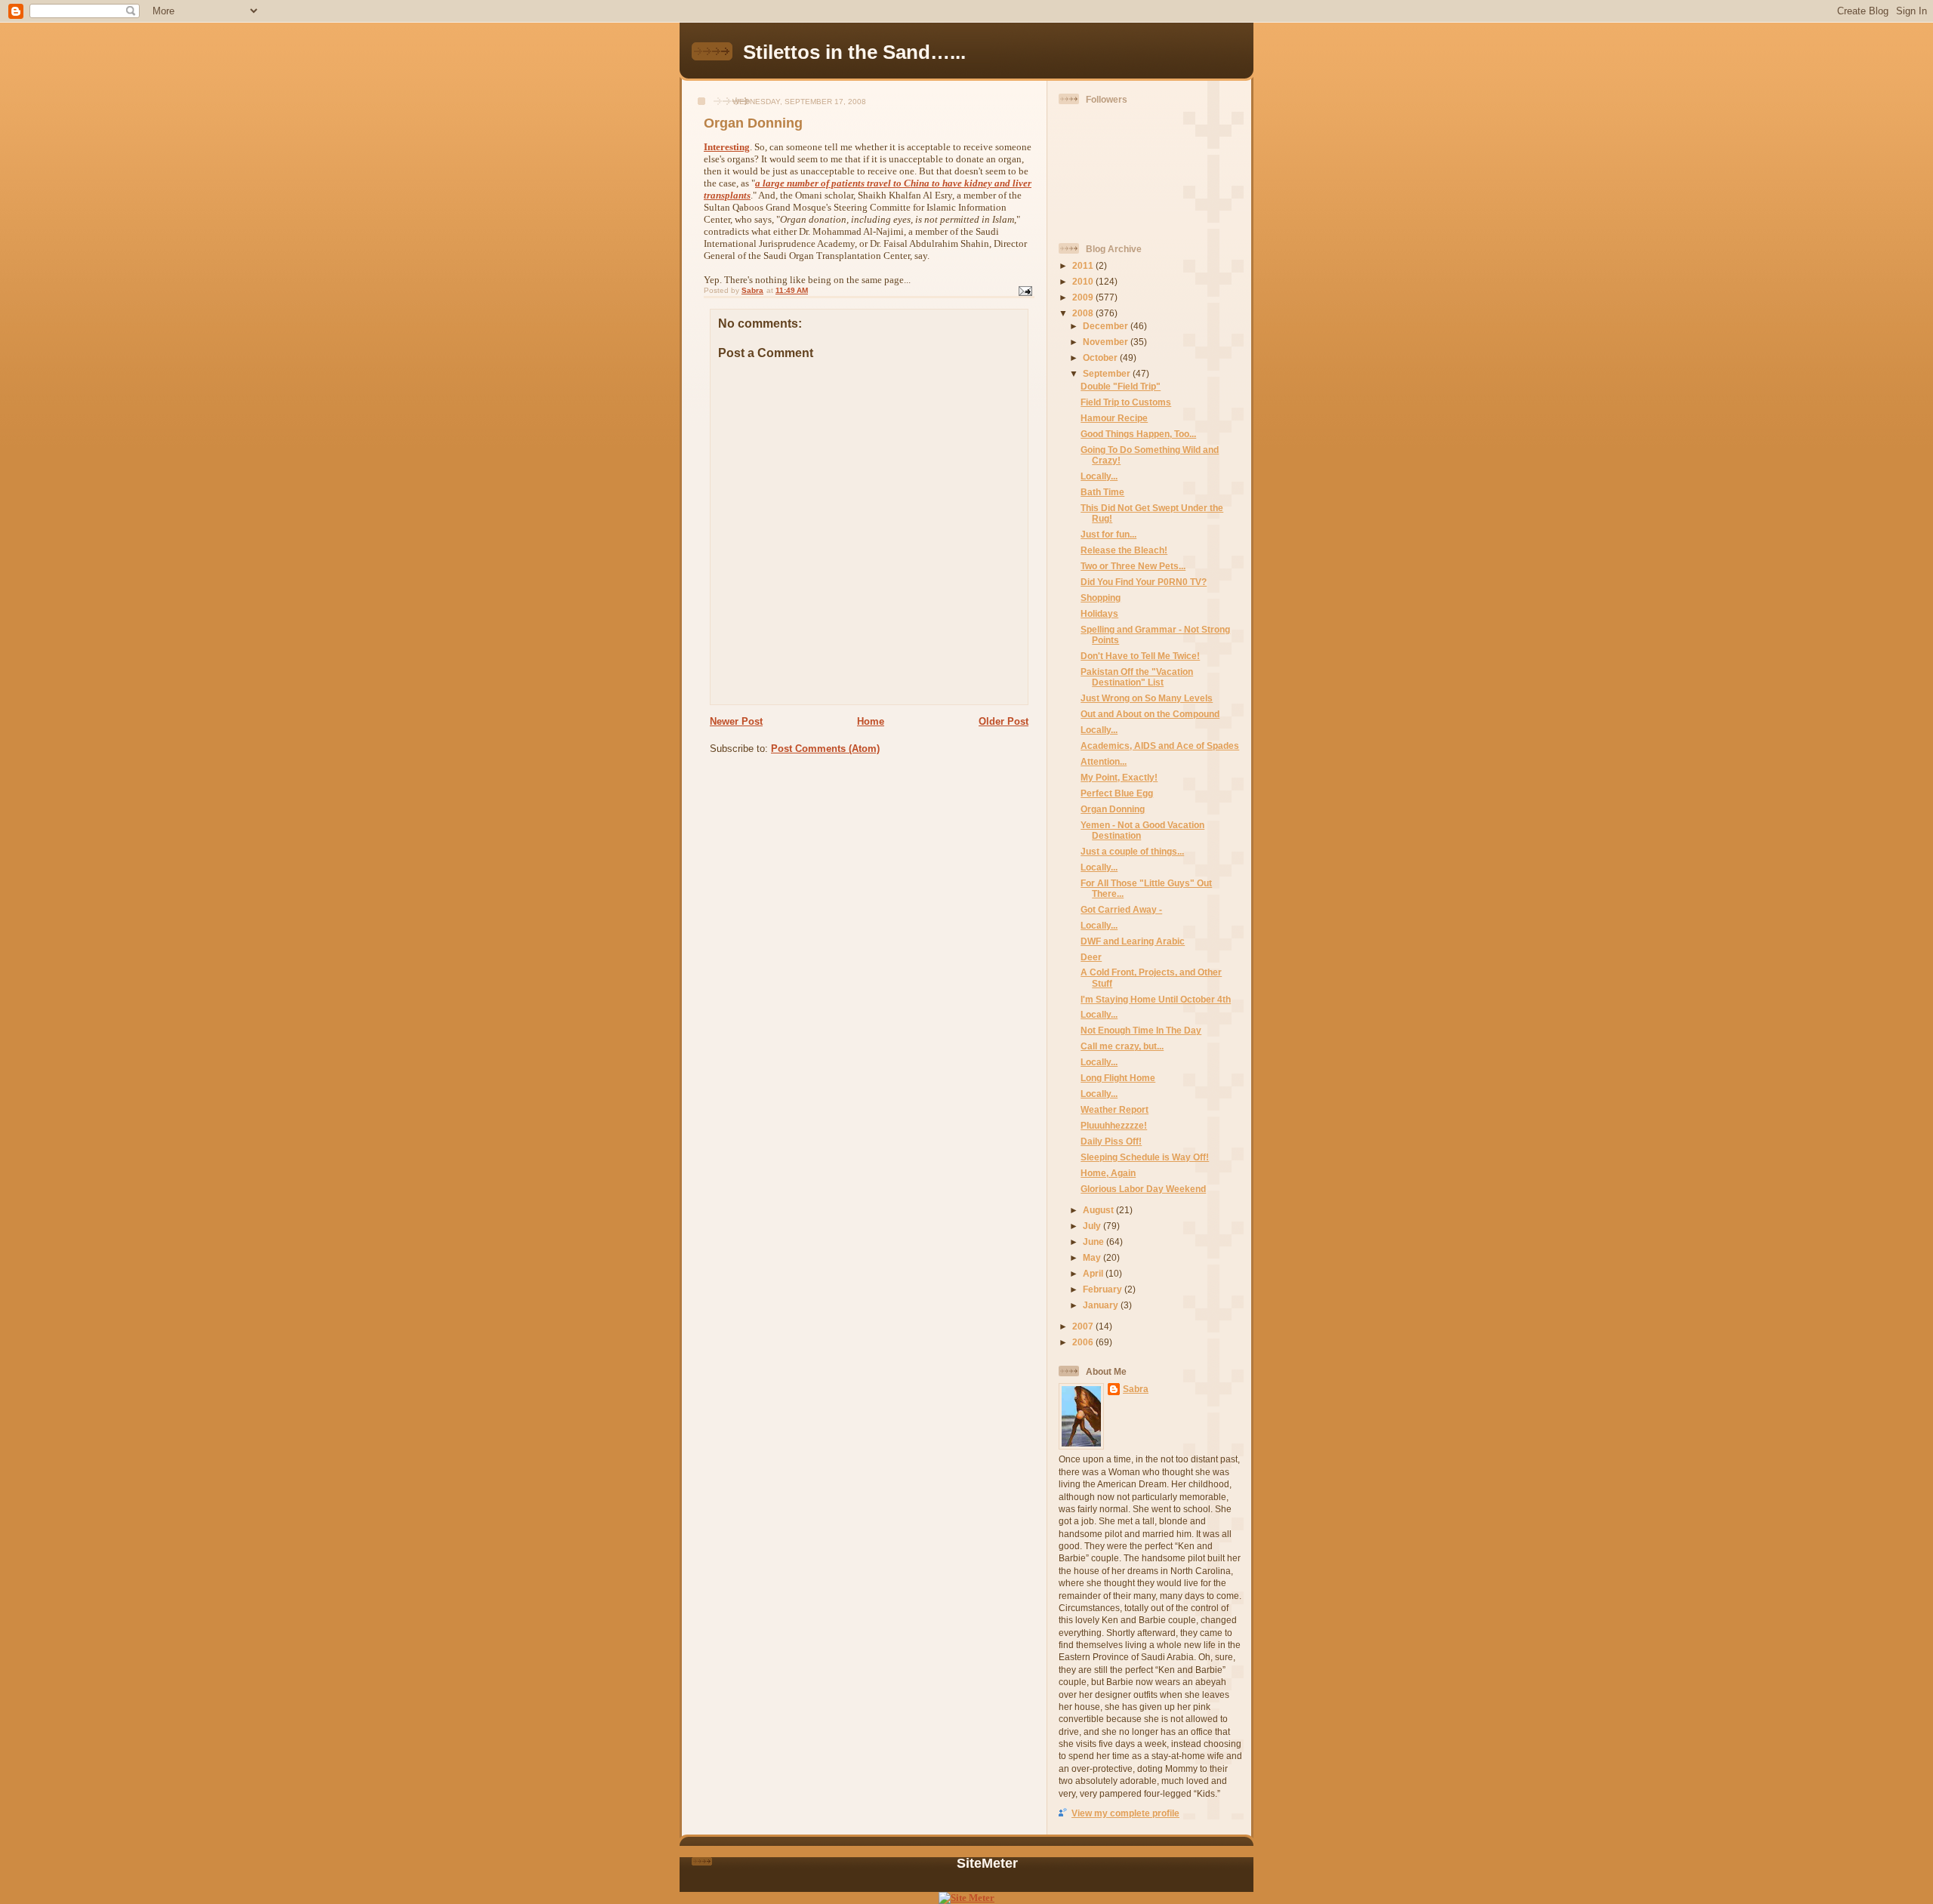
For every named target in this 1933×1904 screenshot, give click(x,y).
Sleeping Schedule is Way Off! (1145, 1157)
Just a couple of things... (1132, 851)
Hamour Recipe (1114, 418)
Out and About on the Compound (1150, 714)
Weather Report (1114, 1109)
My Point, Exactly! (1119, 777)
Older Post (1003, 721)
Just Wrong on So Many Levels (1147, 698)
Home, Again (1108, 1173)
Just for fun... (1108, 534)
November (1107, 342)
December (1107, 326)
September (1108, 373)
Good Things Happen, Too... (1138, 434)
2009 (1084, 297)
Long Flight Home (1118, 1078)
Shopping (1101, 598)
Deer (1091, 957)
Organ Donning (1113, 809)
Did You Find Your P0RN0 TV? (1144, 582)
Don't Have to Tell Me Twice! (1140, 656)
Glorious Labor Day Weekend (1143, 1189)
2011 (1084, 265)
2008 (1084, 313)
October (1101, 357)
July (1093, 1226)
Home (871, 721)
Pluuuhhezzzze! (1114, 1125)
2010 (1084, 281)
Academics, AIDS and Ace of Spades (1160, 746)
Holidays (1099, 613)
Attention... (1104, 761)
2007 (1084, 1326)
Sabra (1136, 1389)
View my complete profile (1125, 1813)
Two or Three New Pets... (1133, 566)
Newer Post (736, 721)
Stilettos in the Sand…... (854, 52)
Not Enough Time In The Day (1141, 1030)
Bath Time (1102, 492)
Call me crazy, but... (1122, 1046)
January (1102, 1305)
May (1093, 1257)
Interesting (727, 147)
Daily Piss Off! (1111, 1141)
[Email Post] (1025, 290)
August (1099, 1210)
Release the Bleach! (1124, 550)
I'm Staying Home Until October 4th (1156, 999)
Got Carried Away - (1121, 909)
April (1094, 1273)
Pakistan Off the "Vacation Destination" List (1137, 677)
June (1094, 1242)
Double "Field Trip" (1121, 386)
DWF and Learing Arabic (1133, 941)
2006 (1084, 1342)
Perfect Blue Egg (1117, 793)
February (1104, 1289)
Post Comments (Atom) (825, 749)
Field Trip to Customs (1126, 402)
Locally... (1099, 476)
